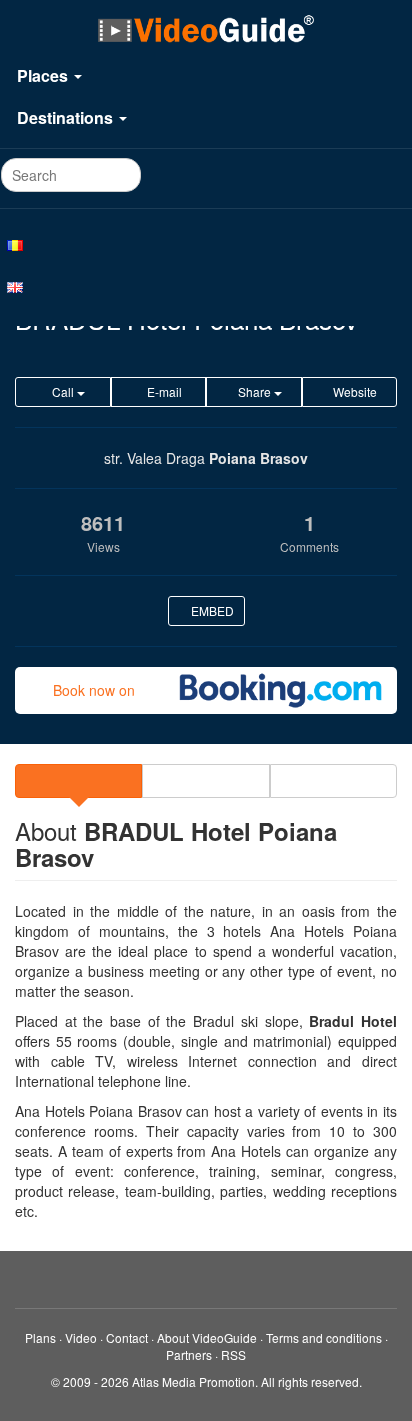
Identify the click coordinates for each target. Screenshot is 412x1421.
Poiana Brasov (258, 458)
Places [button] (44, 75)
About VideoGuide (207, 1337)
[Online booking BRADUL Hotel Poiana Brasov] (280, 690)
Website (353, 391)
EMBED (211, 610)
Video (81, 1337)
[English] (206, 286)
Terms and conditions (324, 1337)
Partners (189, 1354)
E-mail (163, 391)
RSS (233, 1354)
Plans (40, 1337)
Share (254, 391)
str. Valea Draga (154, 458)
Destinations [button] (67, 117)
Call (63, 391)
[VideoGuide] (206, 28)
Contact (127, 1337)
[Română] (206, 244)
